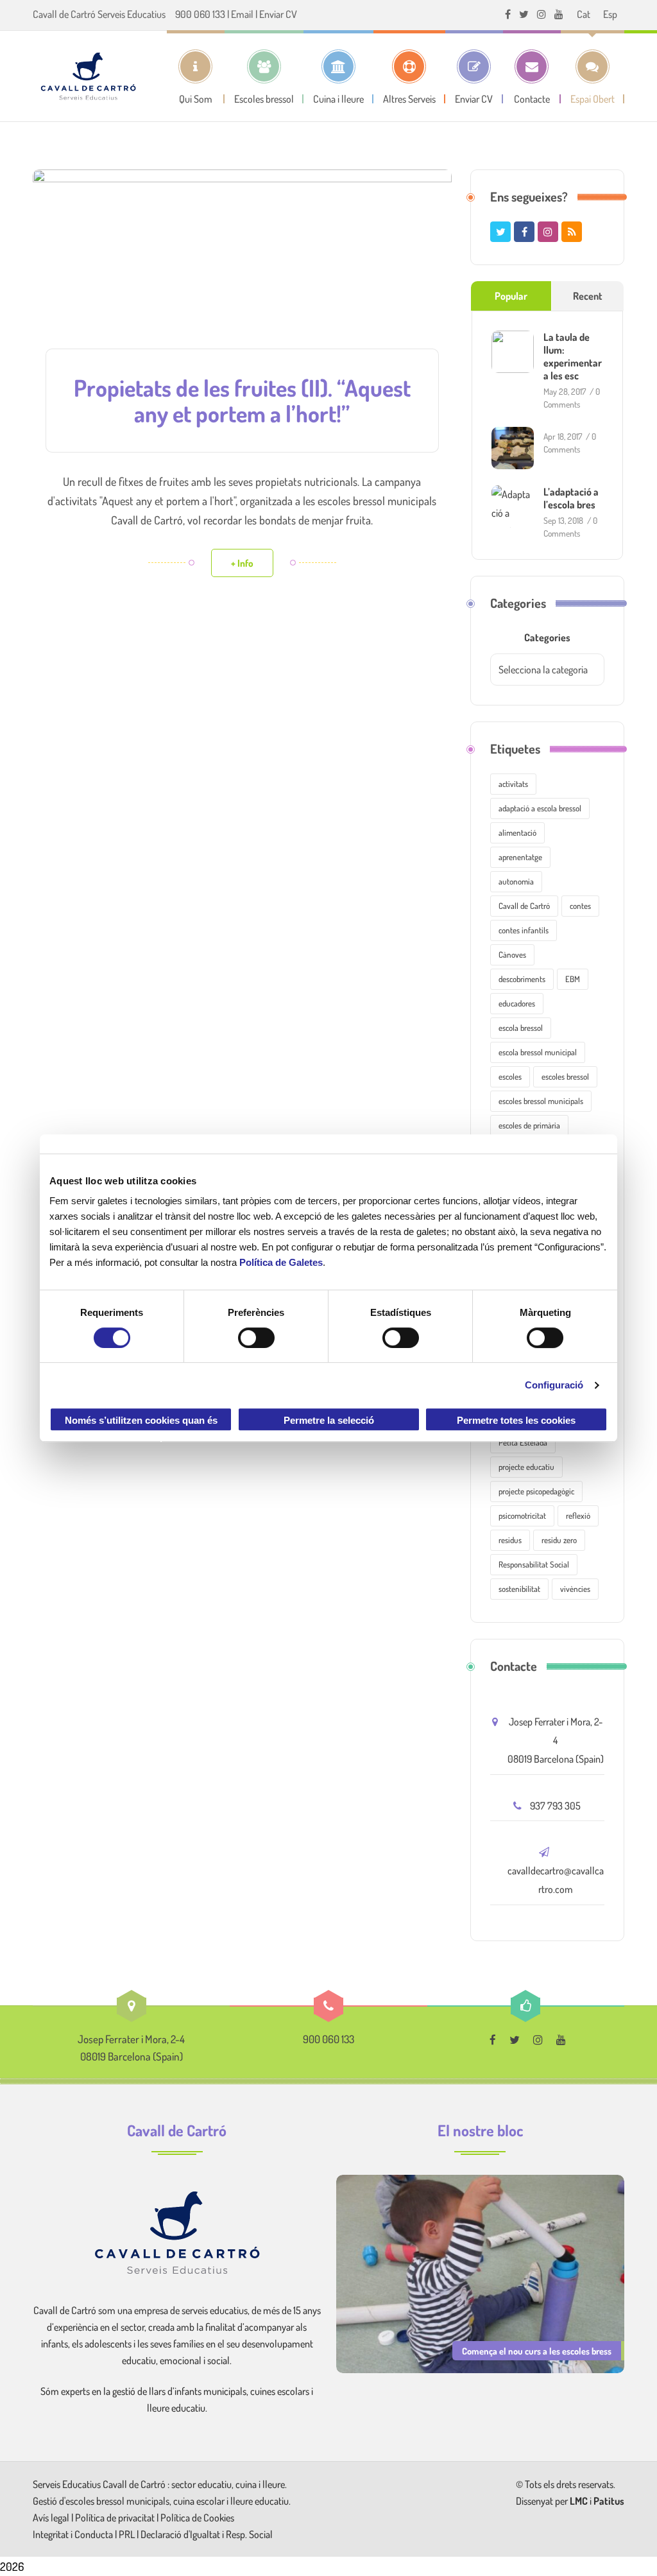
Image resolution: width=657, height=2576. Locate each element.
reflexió (578, 1516)
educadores (517, 1003)
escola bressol (521, 1028)
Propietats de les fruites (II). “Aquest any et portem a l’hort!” (242, 401)
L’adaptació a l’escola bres (571, 498)
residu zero (559, 1540)
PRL (127, 2534)
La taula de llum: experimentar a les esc (573, 356)
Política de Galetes (281, 1262)
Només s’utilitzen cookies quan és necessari (141, 1423)
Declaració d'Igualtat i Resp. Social (207, 2534)
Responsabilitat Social (534, 1564)
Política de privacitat (115, 2518)
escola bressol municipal (538, 1052)
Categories (547, 637)
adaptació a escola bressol (540, 808)
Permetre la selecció (329, 1420)
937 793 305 (555, 1806)
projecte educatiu (526, 1467)
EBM (573, 979)
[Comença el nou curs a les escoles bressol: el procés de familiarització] (480, 2272)
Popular (511, 296)
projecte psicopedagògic (536, 1491)
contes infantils (524, 930)
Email (242, 14)
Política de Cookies (197, 2518)
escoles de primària (529, 1125)
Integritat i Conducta (74, 2534)
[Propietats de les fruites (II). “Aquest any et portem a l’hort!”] (242, 269)
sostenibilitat (519, 1589)
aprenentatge (520, 857)
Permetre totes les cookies (516, 1420)
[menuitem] (584, 14)
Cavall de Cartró (524, 906)
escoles (510, 1076)
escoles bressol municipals (541, 1101)
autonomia (516, 881)
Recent (588, 296)
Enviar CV (278, 14)
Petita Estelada (523, 1442)
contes (580, 906)
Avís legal (52, 2518)
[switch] (256, 1338)
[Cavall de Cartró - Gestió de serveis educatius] (88, 76)
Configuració (554, 1385)
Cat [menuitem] (584, 14)
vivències (575, 1589)
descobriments (522, 979)
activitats (513, 784)
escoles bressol (565, 1076)
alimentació (517, 833)
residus (510, 1540)
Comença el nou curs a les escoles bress (537, 2351)
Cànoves (512, 955)
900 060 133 (200, 14)
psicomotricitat (522, 1516)
